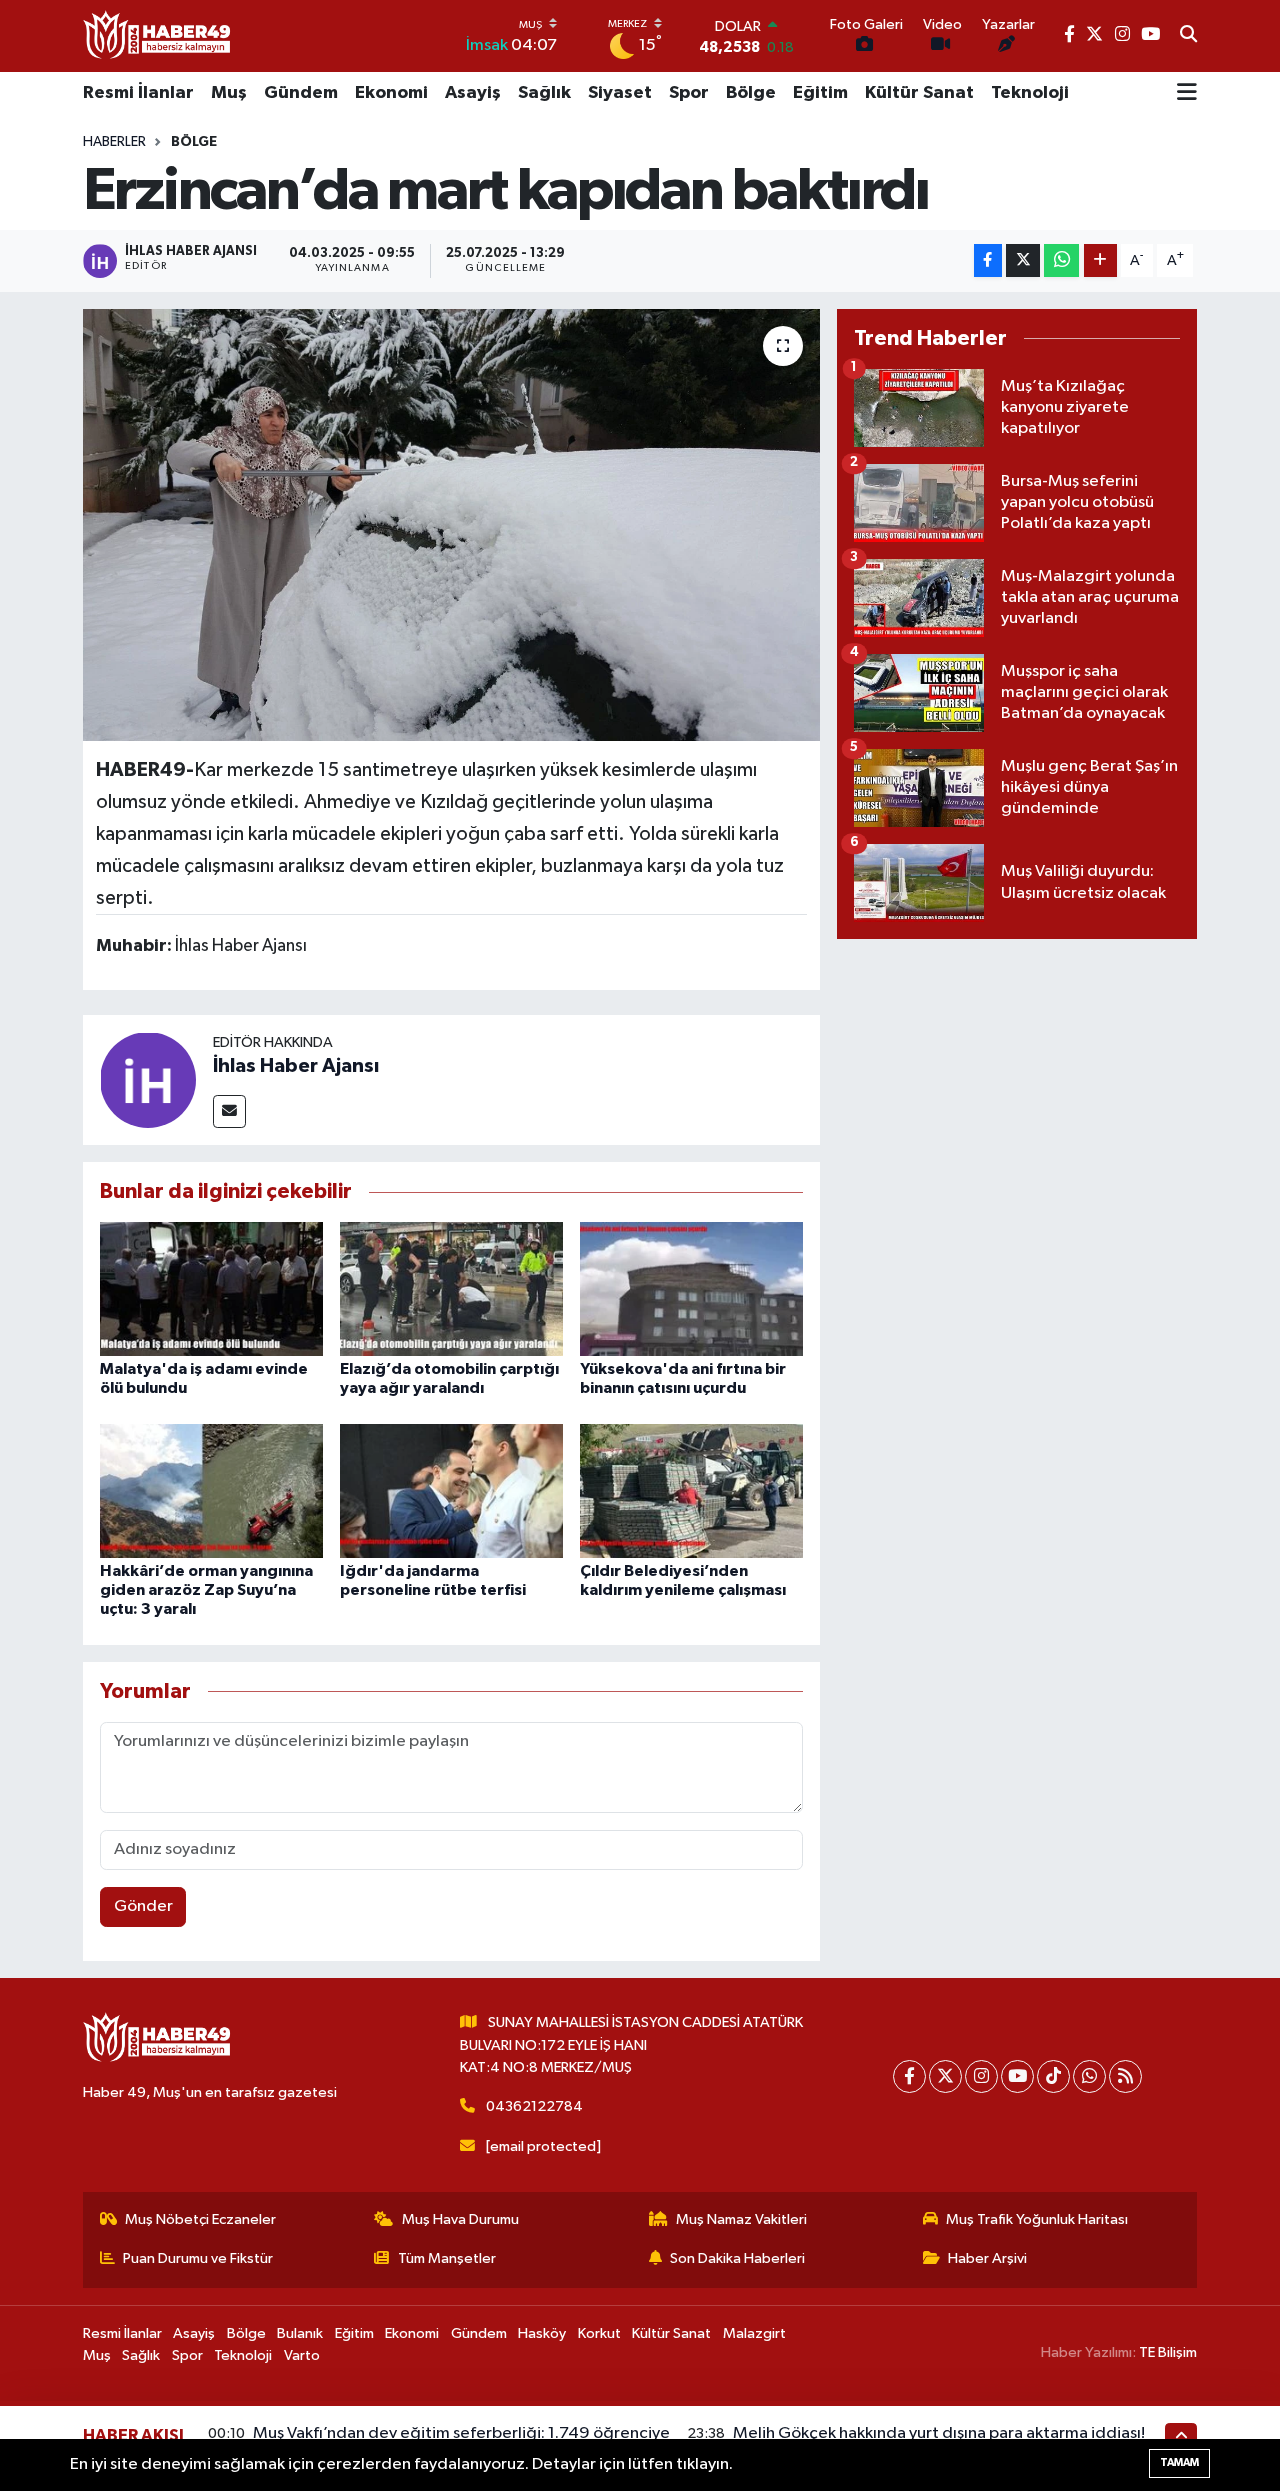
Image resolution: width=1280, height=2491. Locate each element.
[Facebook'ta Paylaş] (988, 260)
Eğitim (820, 93)
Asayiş (473, 93)
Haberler (114, 142)
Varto (302, 2355)
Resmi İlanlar (138, 93)
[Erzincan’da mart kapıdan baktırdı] (451, 525)
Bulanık (300, 2333)
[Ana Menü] (1187, 94)
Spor (689, 93)
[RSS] (1125, 2076)
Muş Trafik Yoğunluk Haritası (1037, 2219)
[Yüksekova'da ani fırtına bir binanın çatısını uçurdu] (691, 1288)
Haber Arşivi (987, 2258)
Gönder (143, 1906)
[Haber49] (158, 35)
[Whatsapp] (1089, 2076)
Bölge (751, 93)
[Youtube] (1017, 2076)
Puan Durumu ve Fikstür (198, 2258)
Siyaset (620, 93)
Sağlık (544, 93)
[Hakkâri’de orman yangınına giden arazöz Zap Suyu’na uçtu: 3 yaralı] (211, 1490)
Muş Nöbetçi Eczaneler (200, 2219)
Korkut (599, 2333)
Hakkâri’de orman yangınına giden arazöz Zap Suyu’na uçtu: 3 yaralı (206, 1590)
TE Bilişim (1168, 2352)
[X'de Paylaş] (1023, 260)
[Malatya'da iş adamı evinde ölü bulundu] (211, 1288)
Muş (229, 93)
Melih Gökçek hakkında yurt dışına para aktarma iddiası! (939, 2433)
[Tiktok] (1053, 2076)
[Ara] (1188, 36)
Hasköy (542, 2333)
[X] (945, 2076)
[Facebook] (909, 2076)
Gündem (301, 93)
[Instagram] (981, 2076)
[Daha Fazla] (1100, 260)
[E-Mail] (229, 1111)
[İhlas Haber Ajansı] (148, 1079)
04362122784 (534, 2106)
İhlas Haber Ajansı (296, 1066)
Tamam (1179, 2462)
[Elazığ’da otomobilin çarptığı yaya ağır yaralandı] (451, 1288)
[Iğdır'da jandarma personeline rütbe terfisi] (451, 1490)
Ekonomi (391, 93)
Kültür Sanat (919, 93)
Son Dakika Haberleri (737, 2258)
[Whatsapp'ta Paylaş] (1061, 260)
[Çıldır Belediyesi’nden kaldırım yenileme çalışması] (691, 1490)
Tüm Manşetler (447, 2258)
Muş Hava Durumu (460, 2219)
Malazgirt (754, 2333)
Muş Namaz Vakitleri (741, 2219)
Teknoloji (1030, 93)
